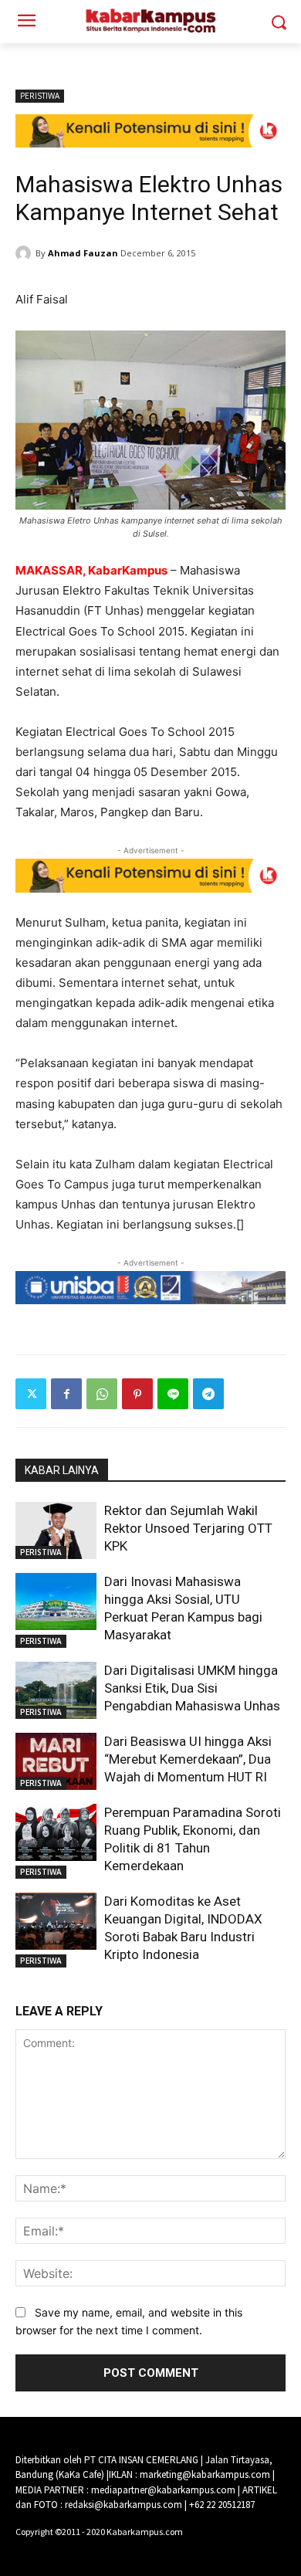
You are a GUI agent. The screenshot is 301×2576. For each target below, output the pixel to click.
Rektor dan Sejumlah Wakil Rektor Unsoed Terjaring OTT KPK (188, 1528)
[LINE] (173, 1394)
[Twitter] (31, 1394)
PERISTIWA (40, 96)
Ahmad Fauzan (83, 253)
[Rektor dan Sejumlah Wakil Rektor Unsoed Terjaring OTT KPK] (56, 1530)
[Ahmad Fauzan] (25, 253)
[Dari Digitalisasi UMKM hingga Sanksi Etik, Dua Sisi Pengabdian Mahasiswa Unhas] (56, 1690)
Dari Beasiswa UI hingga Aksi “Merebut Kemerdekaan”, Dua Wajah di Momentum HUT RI (188, 1759)
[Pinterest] (137, 1394)
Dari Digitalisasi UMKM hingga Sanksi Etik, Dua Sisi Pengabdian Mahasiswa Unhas (192, 1688)
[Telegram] (208, 1394)
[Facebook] (66, 1394)
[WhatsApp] (102, 1394)
